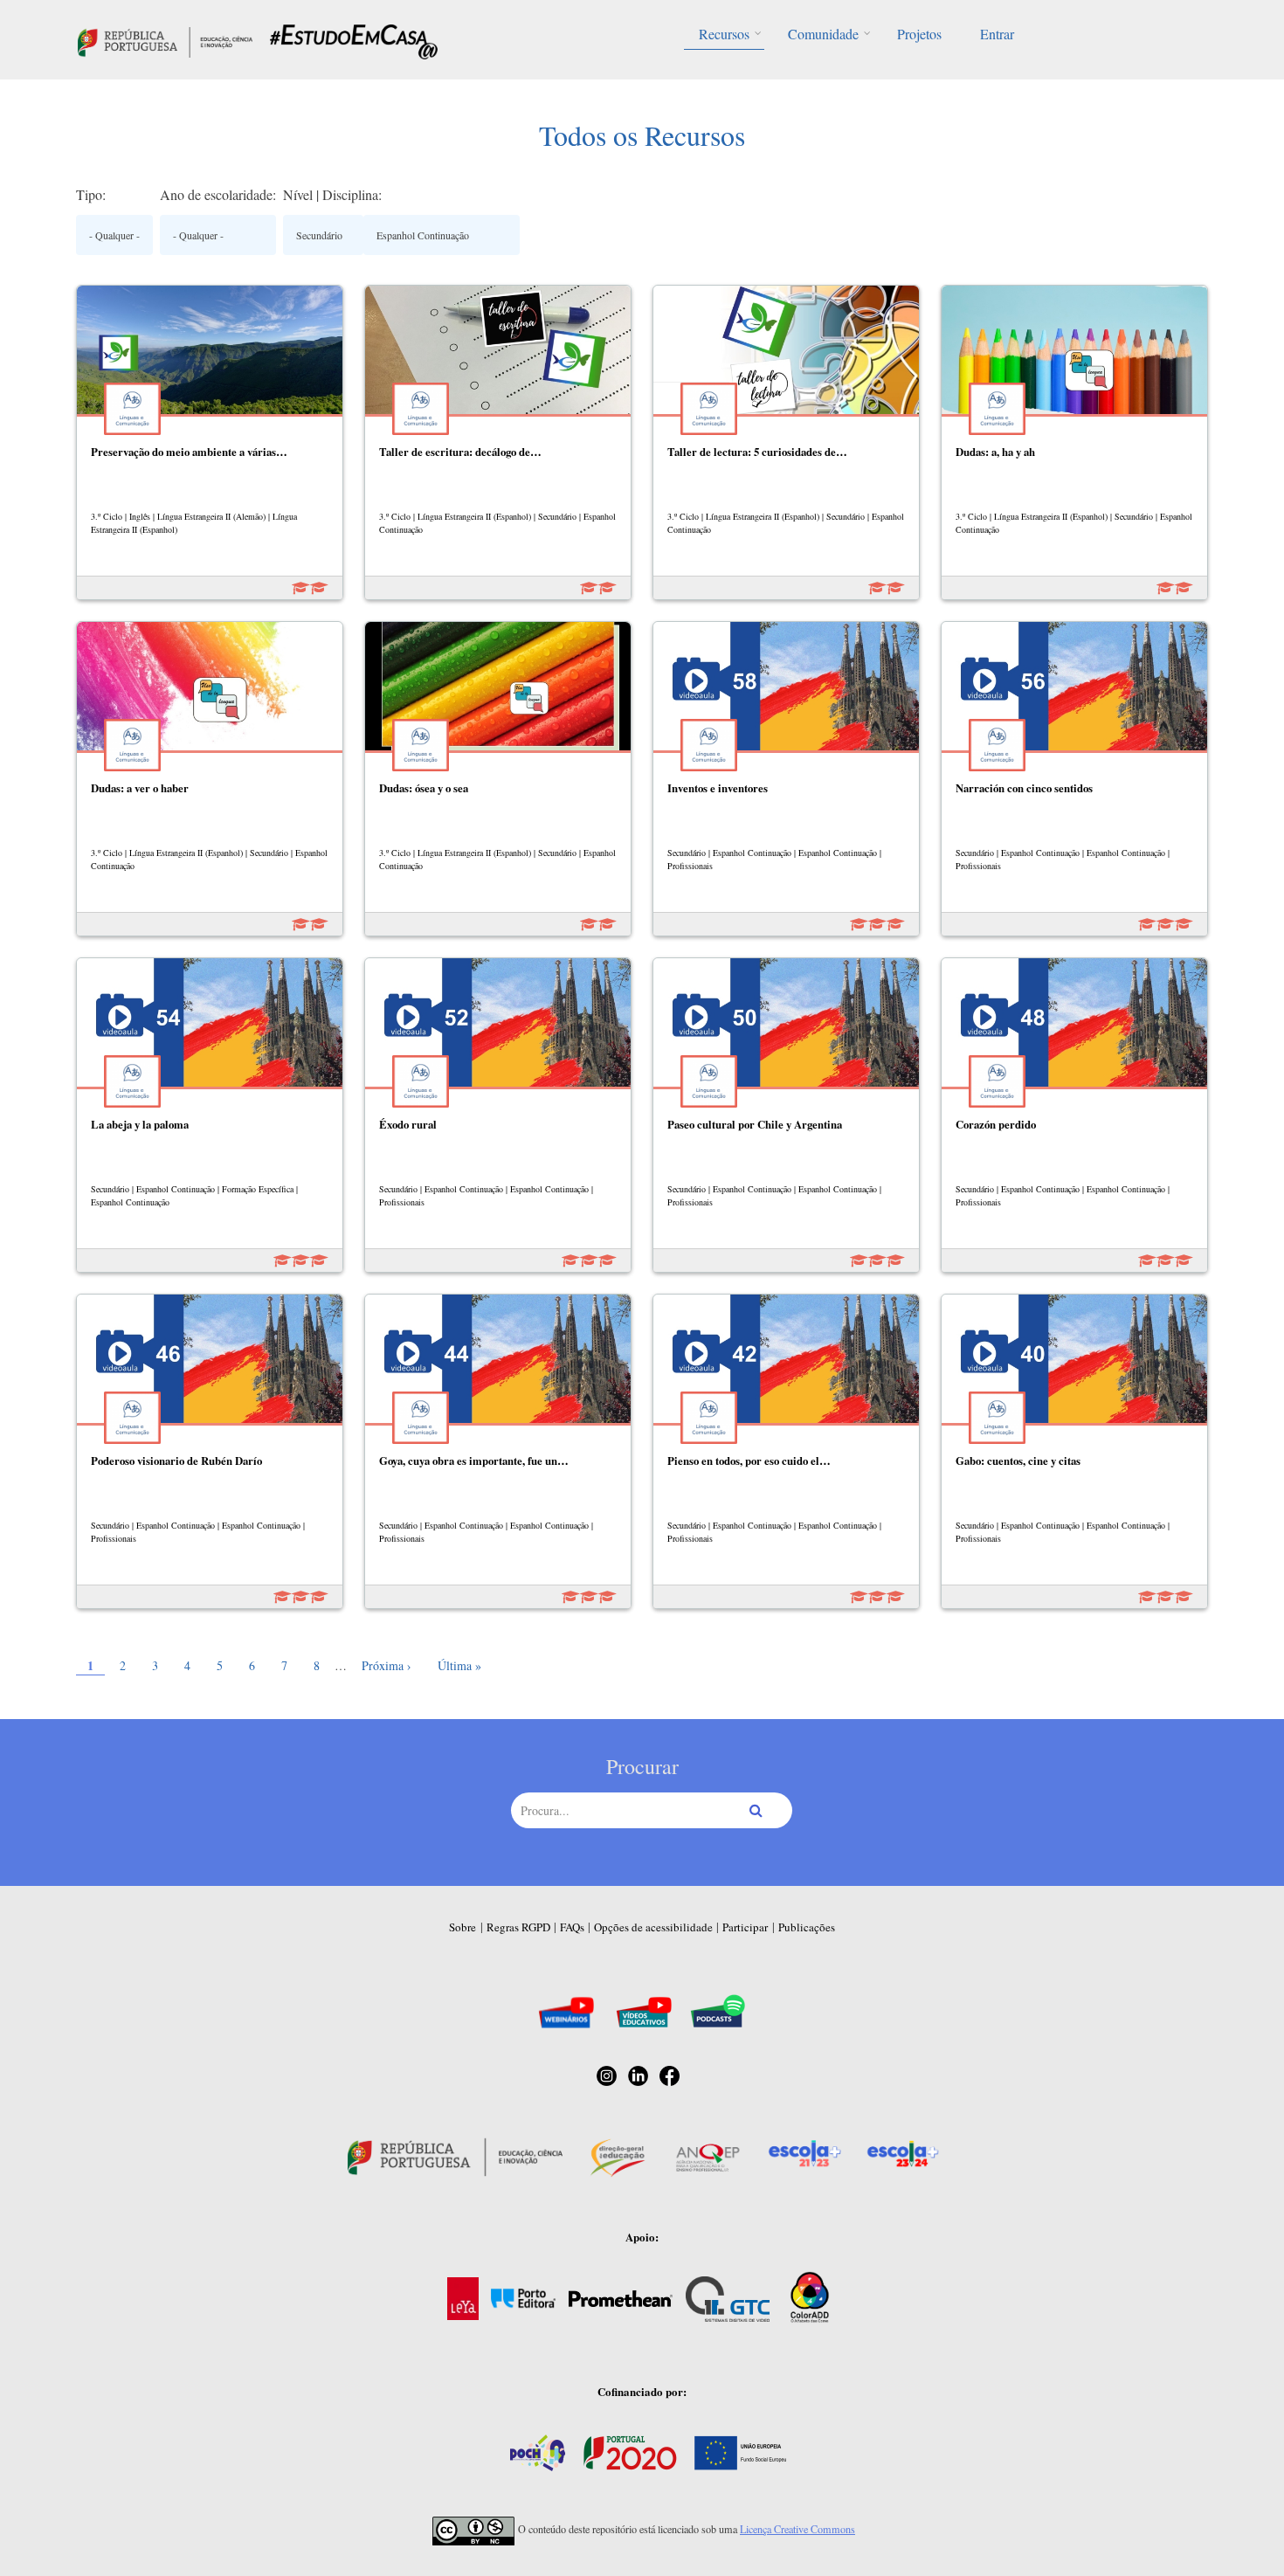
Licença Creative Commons (797, 2529)
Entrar (997, 34)
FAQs (572, 1927)
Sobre (463, 1927)
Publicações (807, 1927)
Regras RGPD (518, 1927)
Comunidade (823, 34)
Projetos (919, 34)
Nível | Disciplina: (332, 194)
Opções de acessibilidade (653, 1927)
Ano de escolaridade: (218, 194)
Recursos (724, 34)
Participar (745, 1927)
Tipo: (91, 194)
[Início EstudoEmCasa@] (165, 40)
